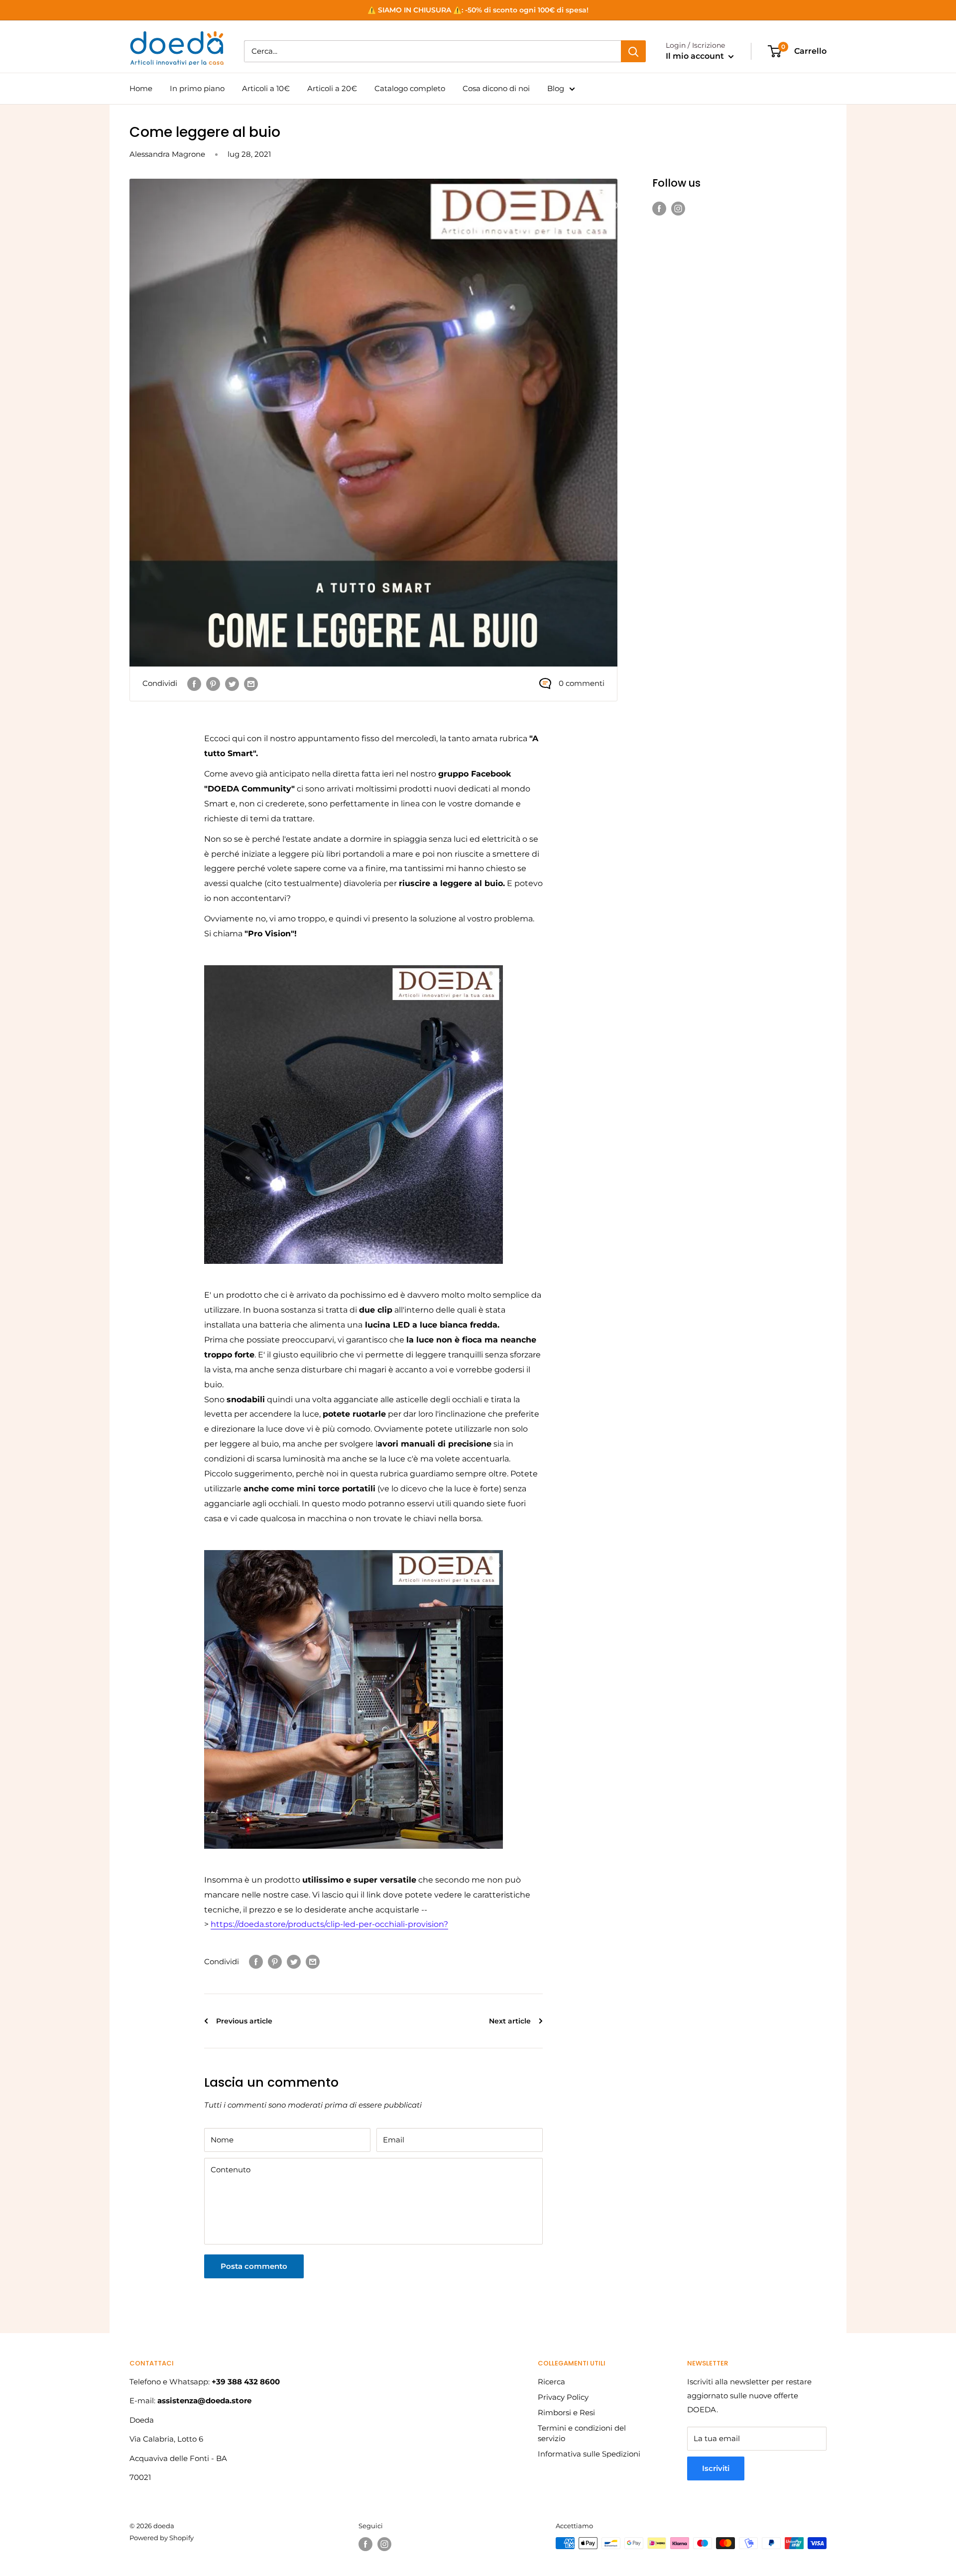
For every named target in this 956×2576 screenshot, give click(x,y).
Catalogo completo (410, 88)
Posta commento (254, 2266)
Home (141, 88)
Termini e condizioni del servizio (582, 2433)
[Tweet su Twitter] (232, 684)
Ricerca (551, 2382)
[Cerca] (633, 51)
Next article (511, 2021)
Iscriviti (716, 2468)
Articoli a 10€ (266, 88)
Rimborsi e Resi (566, 2412)
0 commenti (582, 683)
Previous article (243, 2021)
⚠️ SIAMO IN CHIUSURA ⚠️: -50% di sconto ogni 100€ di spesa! (478, 10)
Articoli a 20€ (332, 88)
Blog (556, 88)
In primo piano (197, 88)
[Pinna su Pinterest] (213, 684)
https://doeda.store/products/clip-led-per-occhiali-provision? (329, 1924)
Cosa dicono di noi (496, 88)
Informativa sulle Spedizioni (589, 2454)
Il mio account (696, 56)
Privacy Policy (563, 2397)
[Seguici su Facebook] (659, 208)
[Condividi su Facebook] (194, 684)
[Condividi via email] (251, 684)
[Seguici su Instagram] (678, 208)
